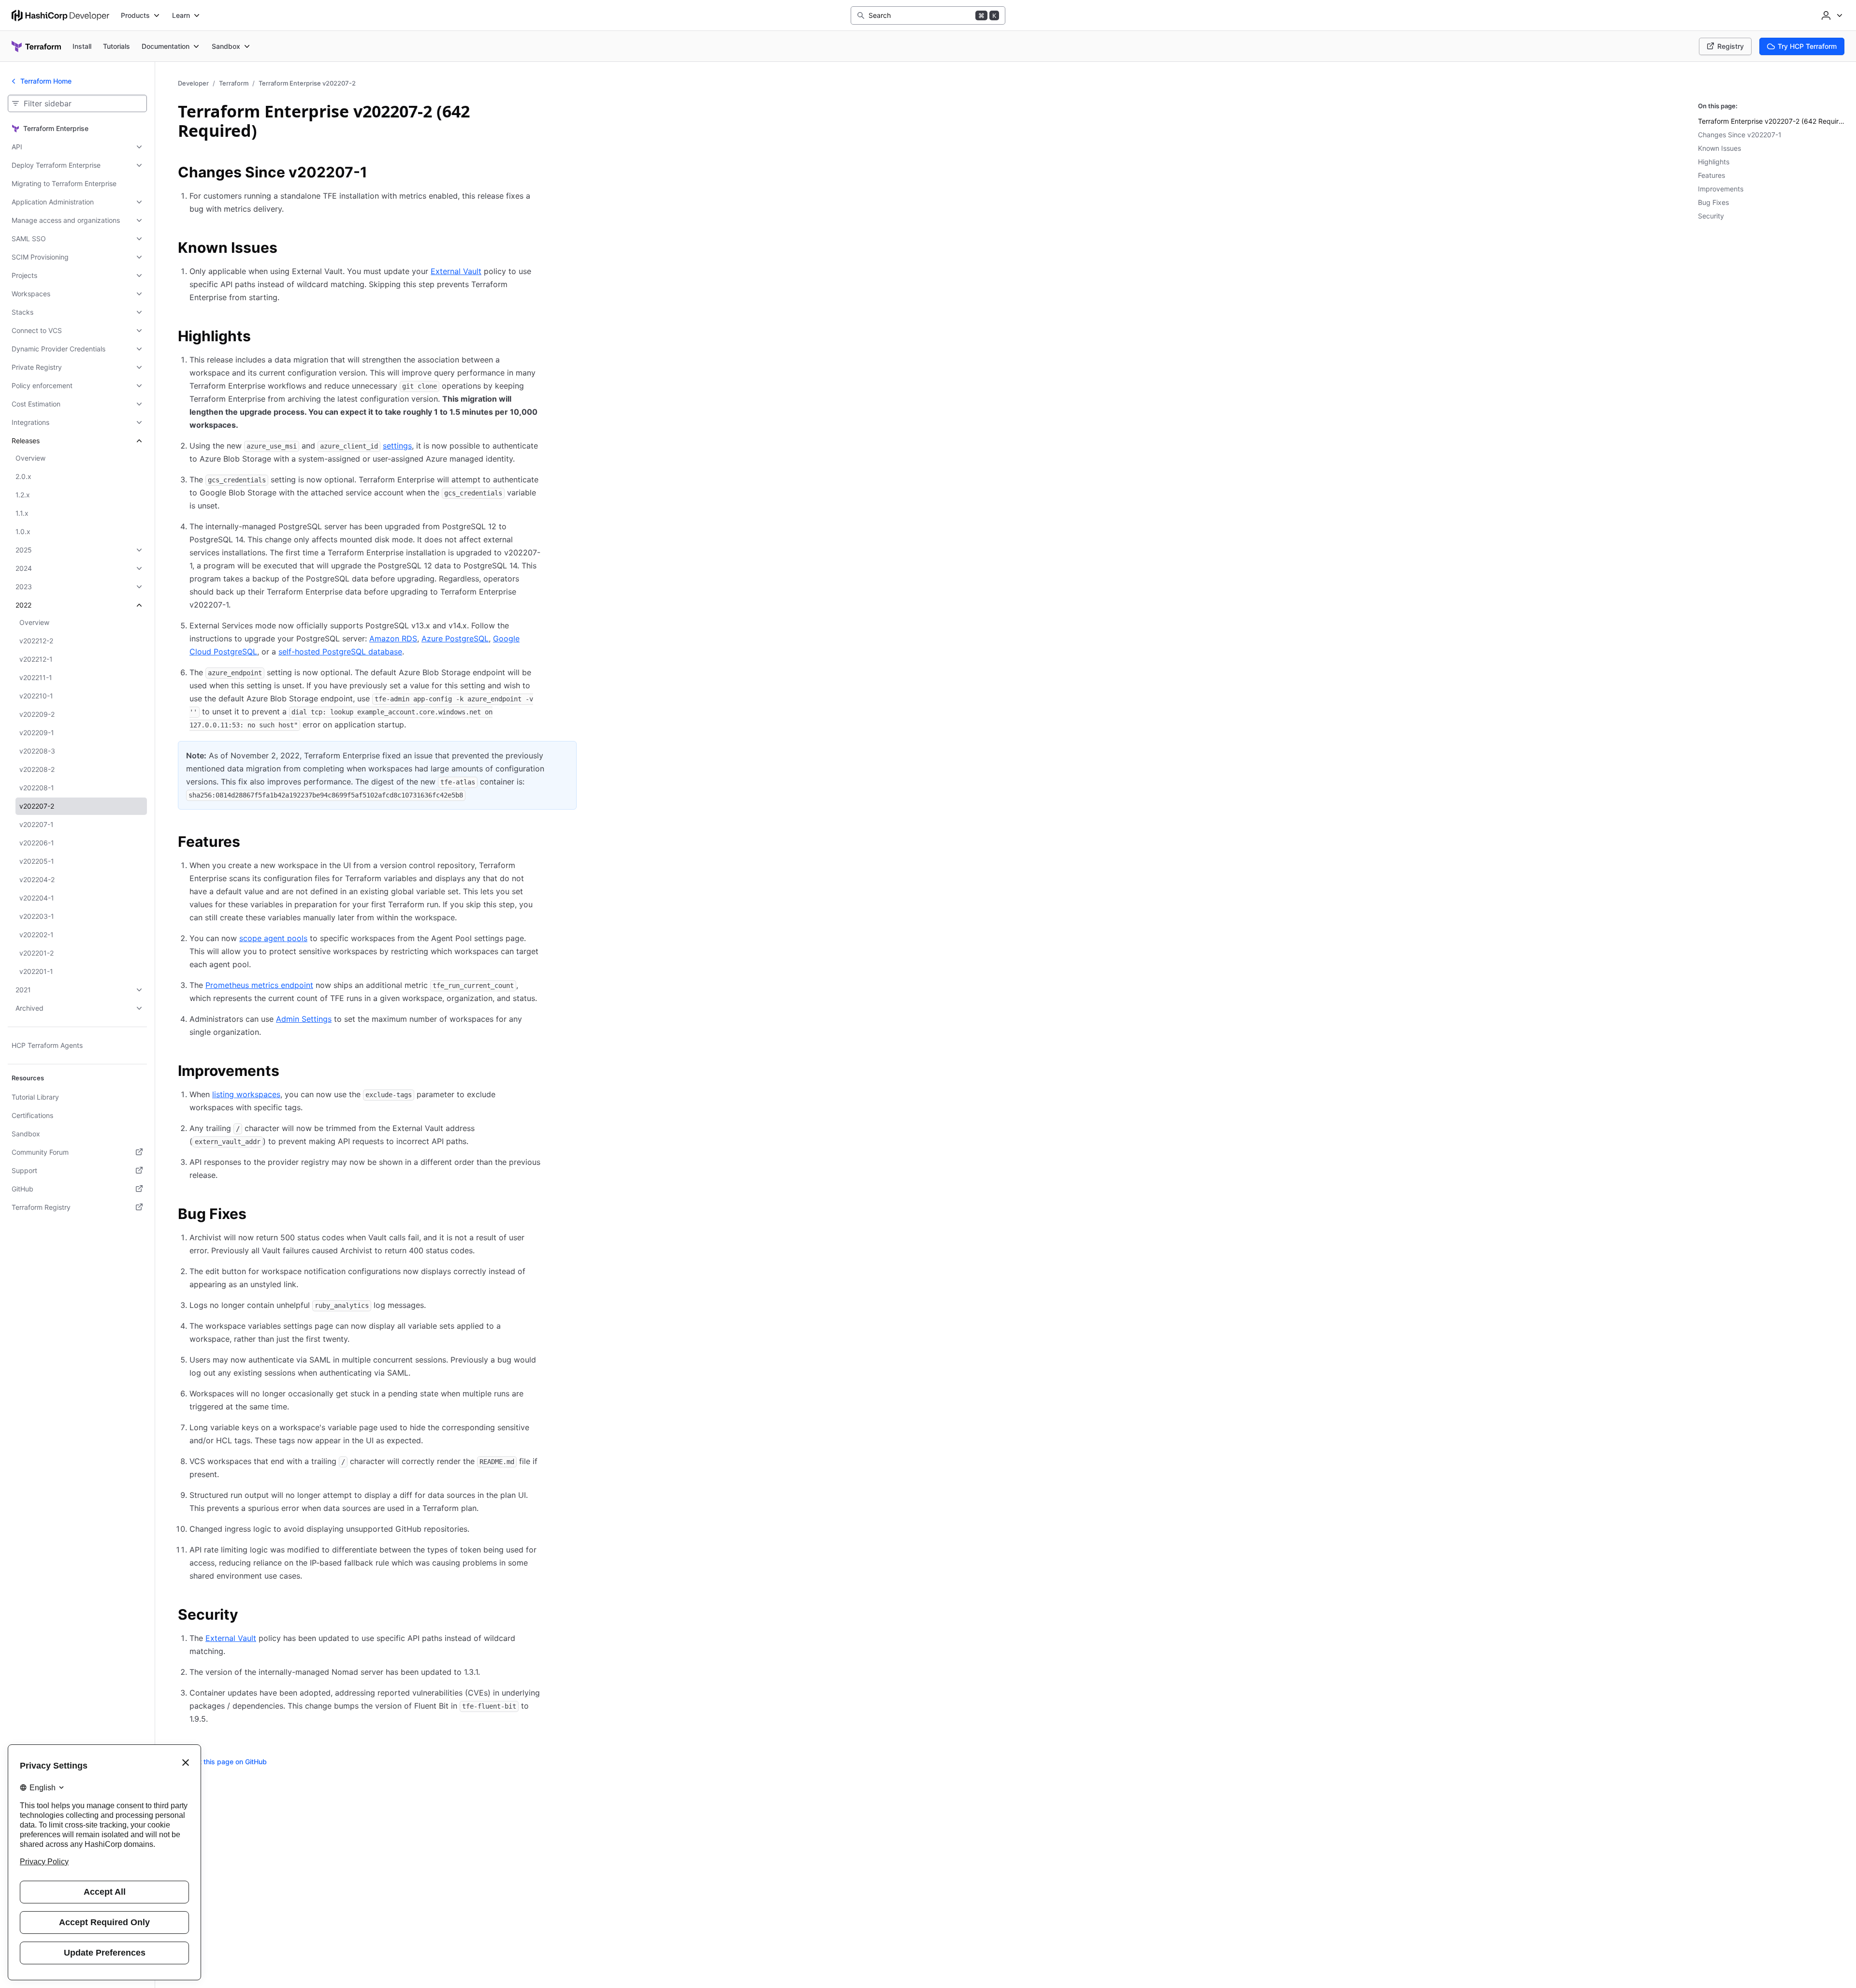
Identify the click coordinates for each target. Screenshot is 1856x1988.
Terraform (234, 83)
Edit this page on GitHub (228, 1762)
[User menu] (1831, 15)
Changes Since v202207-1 (1740, 135)
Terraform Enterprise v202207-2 (307, 83)
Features (1711, 175)
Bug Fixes (1713, 202)
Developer (193, 83)
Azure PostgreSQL (455, 638)
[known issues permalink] (287, 249)
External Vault (456, 271)
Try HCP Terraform (1807, 46)
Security (1711, 216)
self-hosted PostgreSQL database (340, 652)
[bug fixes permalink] (256, 1215)
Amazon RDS (393, 638)
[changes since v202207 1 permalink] (377, 174)
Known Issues (1719, 148)
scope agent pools (273, 938)
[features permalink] (250, 843)
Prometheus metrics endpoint (259, 985)
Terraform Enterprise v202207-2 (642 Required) (1773, 121)
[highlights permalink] (261, 337)
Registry (1731, 46)
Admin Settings (304, 1019)
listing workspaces (246, 1094)
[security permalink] (248, 1616)
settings (397, 446)
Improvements (1721, 189)
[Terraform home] (36, 46)
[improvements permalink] (289, 1072)
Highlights (1714, 162)
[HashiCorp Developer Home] (60, 15)
